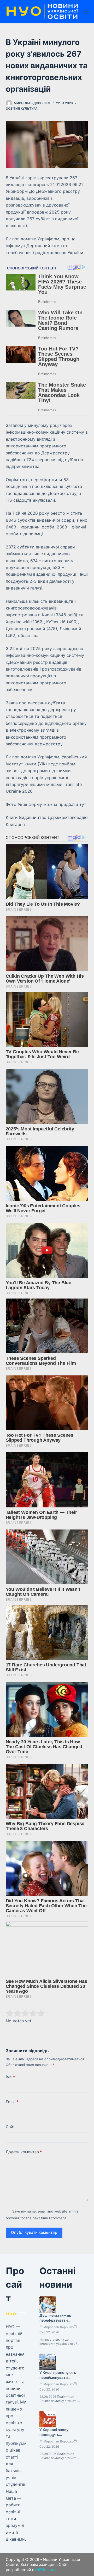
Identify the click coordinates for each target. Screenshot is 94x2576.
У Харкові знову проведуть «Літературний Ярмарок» (54, 2437)
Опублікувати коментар (34, 2232)
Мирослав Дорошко (58, 2327)
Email (12, 2102)
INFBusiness (47, 2570)
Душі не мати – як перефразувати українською (55, 2320)
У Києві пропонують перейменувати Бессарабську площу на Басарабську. (59, 2380)
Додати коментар (24, 2152)
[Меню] (86, 12)
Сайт (10, 2127)
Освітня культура (22, 108)
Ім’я (10, 2077)
